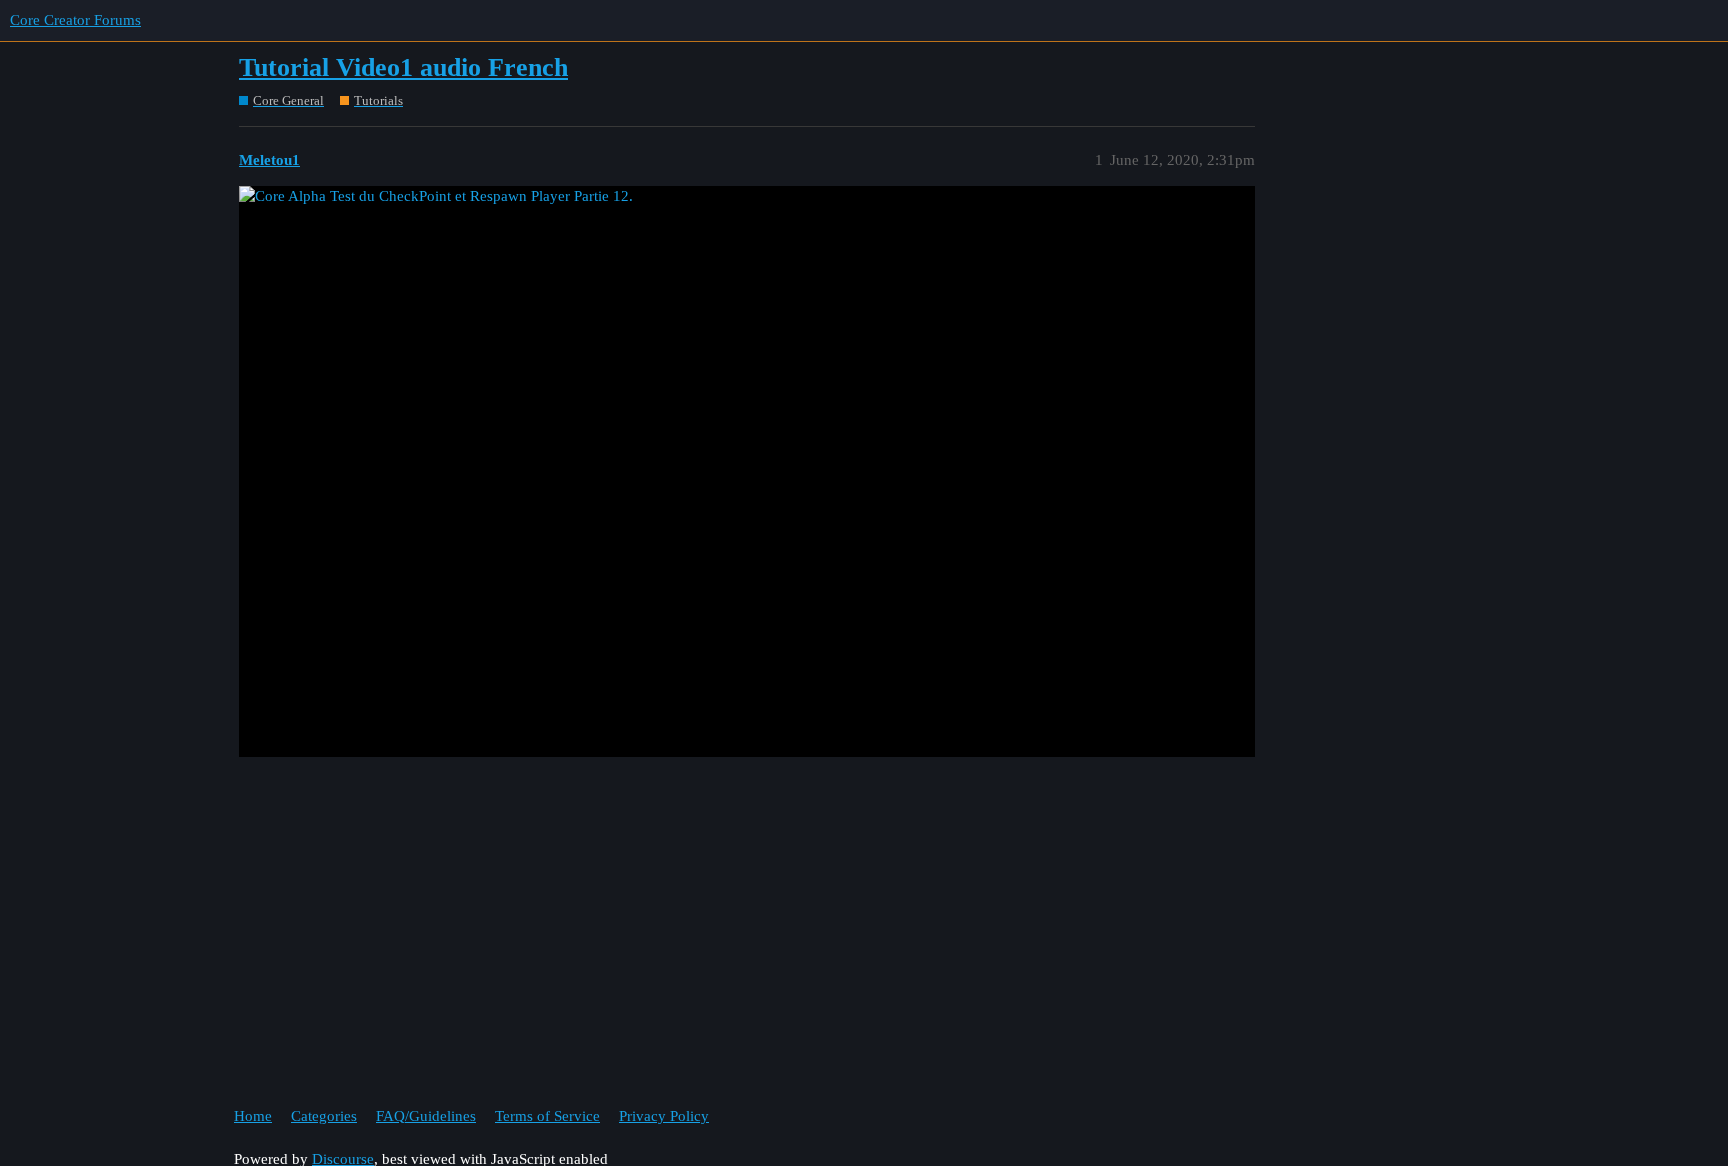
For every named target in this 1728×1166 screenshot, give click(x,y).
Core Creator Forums (75, 20)
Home (253, 1116)
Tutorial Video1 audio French (403, 67)
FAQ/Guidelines (426, 1116)
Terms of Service (547, 1116)
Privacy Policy (664, 1116)
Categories (324, 1116)
